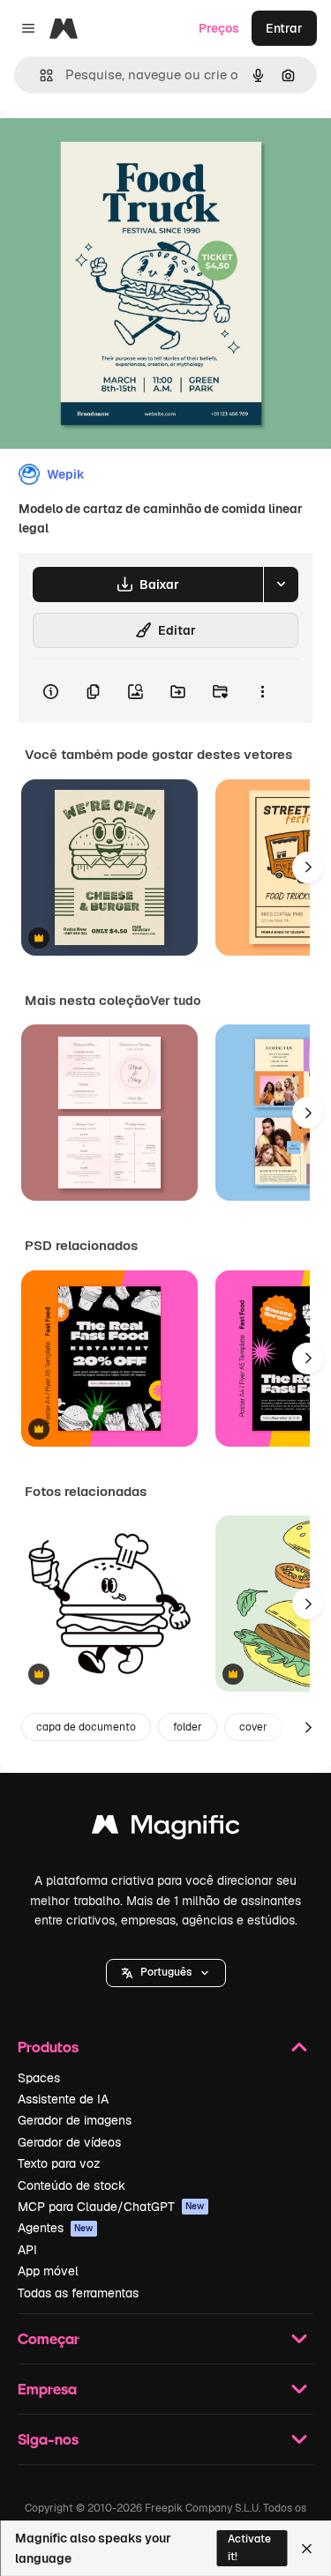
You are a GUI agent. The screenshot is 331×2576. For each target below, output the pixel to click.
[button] (166, 1973)
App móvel (48, 2271)
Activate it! (249, 2547)
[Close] (307, 2549)
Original (113, 151)
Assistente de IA (63, 2099)
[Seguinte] (308, 867)
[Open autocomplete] (39, 75)
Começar (49, 2338)
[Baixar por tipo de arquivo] (281, 584)
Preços (219, 28)
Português (166, 1972)
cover (253, 1727)
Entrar (284, 28)
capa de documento (86, 1727)
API (27, 2250)
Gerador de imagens (75, 2120)
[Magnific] (166, 1829)
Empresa (47, 2389)
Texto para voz (59, 2163)
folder (188, 1727)
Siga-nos (48, 2439)
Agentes (56, 2228)
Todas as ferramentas (78, 2293)
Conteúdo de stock (71, 2185)
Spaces (39, 2078)
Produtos (48, 2047)
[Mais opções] (262, 691)
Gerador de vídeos (69, 2142)
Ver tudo (175, 1001)
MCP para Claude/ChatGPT (111, 2207)
